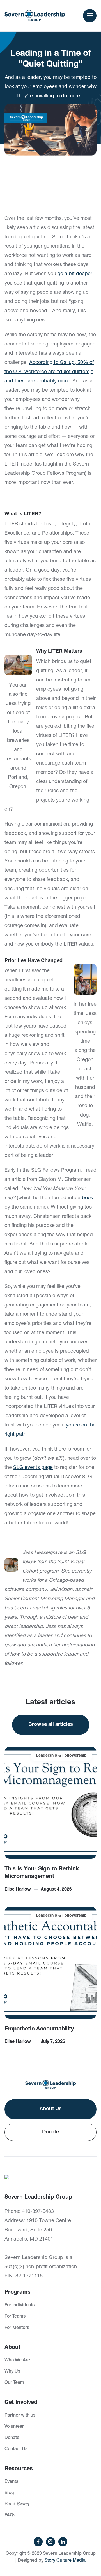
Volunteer (14, 2427)
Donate (50, 2132)
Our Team (14, 2383)
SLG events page (33, 1468)
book (88, 1198)
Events (11, 2482)
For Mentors (17, 2328)
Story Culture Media (65, 2561)
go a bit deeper (75, 274)
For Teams (15, 2317)
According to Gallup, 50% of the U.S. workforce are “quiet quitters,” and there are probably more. (49, 372)
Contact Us (16, 2449)
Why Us (12, 2372)
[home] (35, 16)
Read (17, 2504)
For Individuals (19, 2305)
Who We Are (17, 2361)
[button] (90, 16)
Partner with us (20, 2416)
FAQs (10, 2516)
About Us (51, 2109)
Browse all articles (51, 1725)
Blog (9, 2493)
